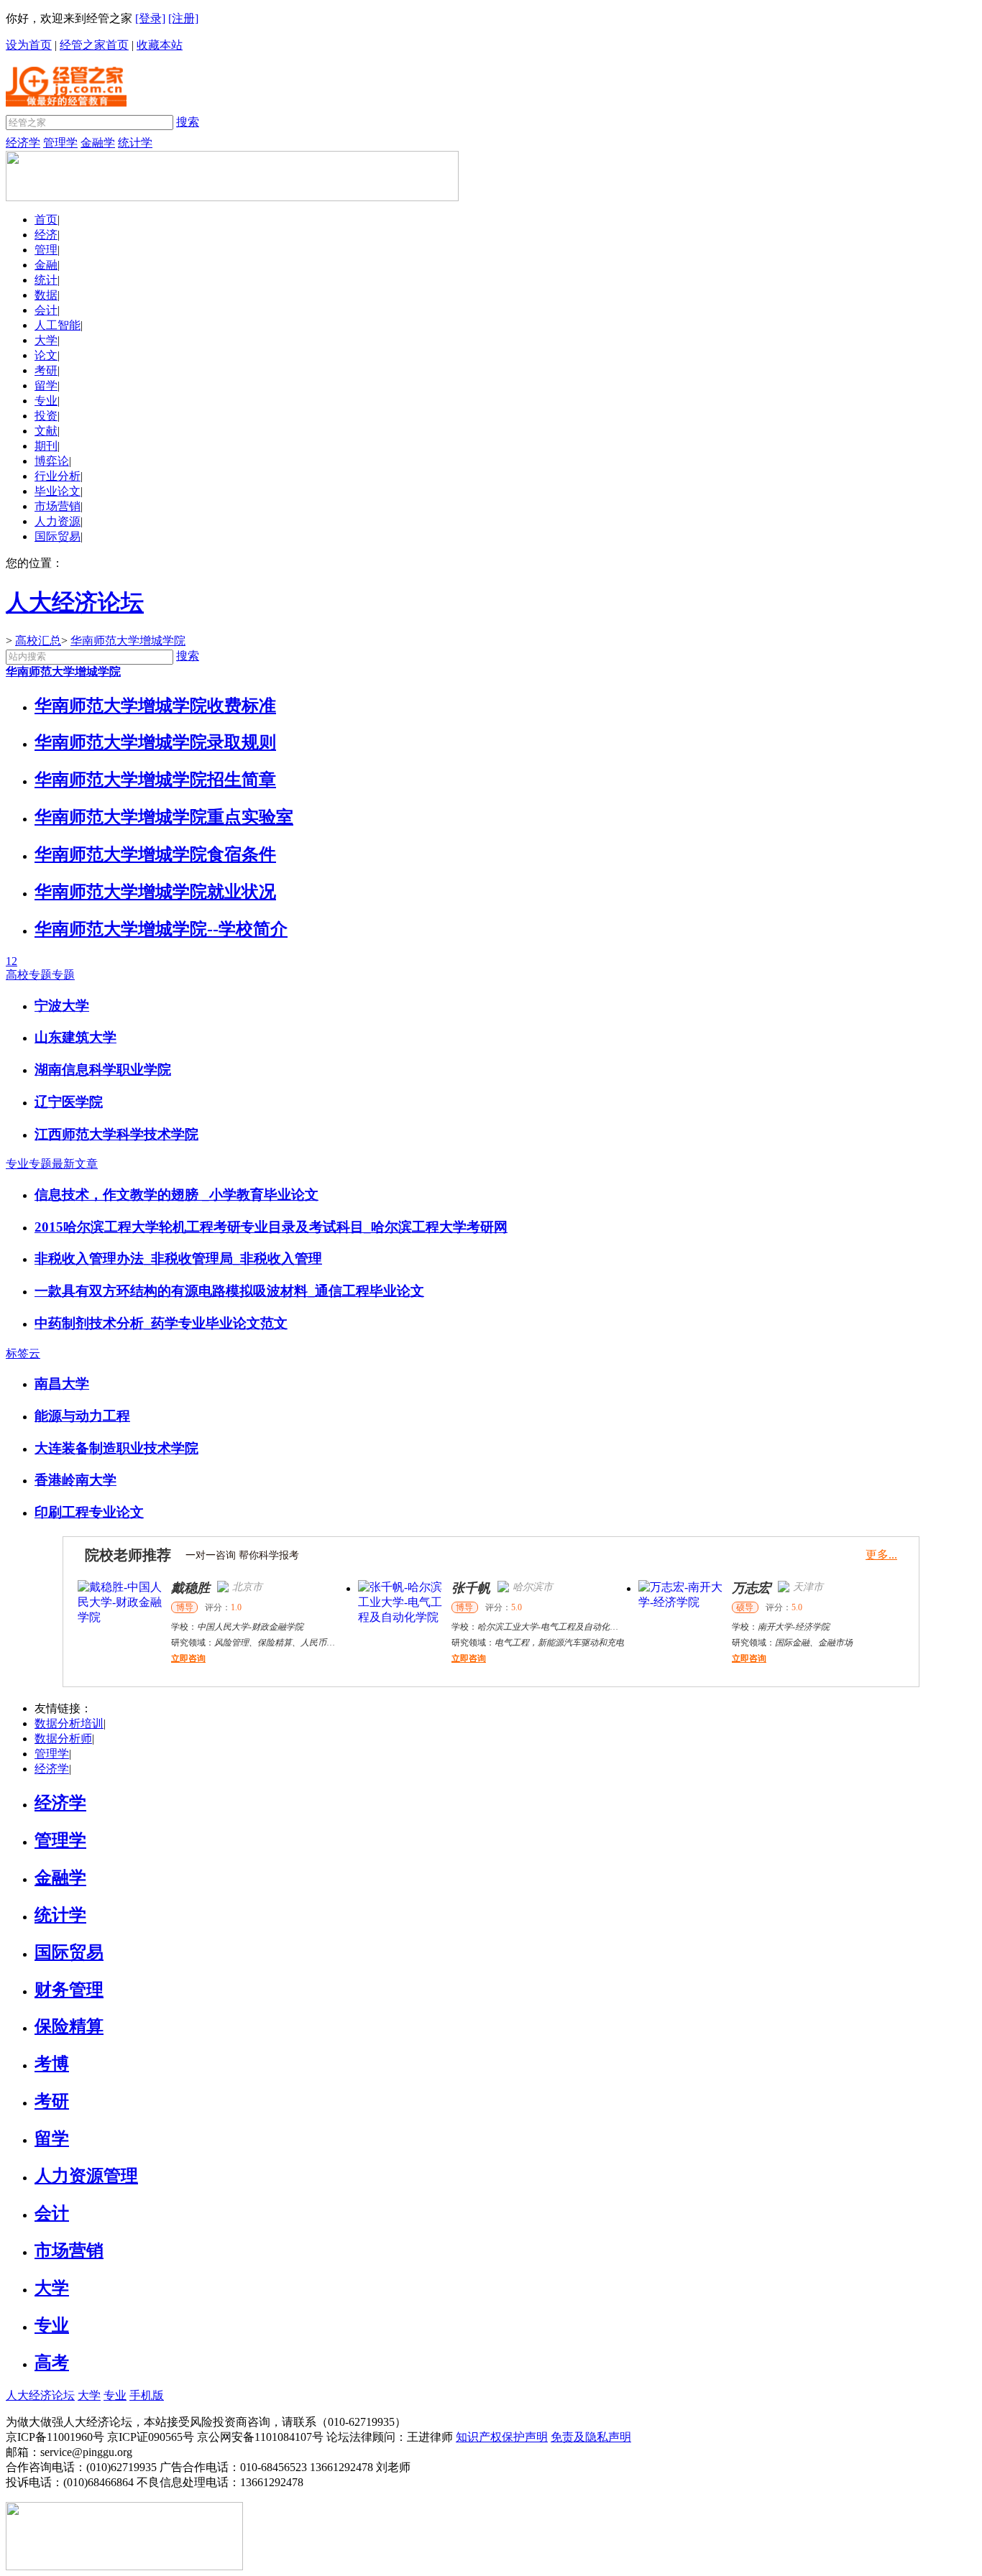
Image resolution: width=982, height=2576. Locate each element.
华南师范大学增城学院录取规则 (155, 742)
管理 (46, 250)
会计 (46, 310)
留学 (46, 386)
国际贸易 (58, 536)
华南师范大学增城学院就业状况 (155, 892)
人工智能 (58, 325)
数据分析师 (63, 1739)
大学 (46, 340)
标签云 (23, 1353)
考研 (46, 370)
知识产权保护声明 (502, 2437)
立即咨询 (188, 1658)
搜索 (188, 122)
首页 (46, 220)
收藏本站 (160, 45)
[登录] (150, 18)
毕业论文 (58, 491)
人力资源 (58, 521)
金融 (46, 265)
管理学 (60, 143)
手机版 (147, 2395)
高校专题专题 (40, 975)
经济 (46, 235)
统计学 (135, 143)
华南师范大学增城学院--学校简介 (161, 929)
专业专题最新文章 (52, 1164)
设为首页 (29, 45)
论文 (46, 355)
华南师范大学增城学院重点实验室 (164, 817)
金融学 (98, 143)
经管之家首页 (94, 45)
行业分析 (58, 476)
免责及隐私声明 (591, 2437)
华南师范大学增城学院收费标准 (155, 706)
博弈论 (52, 461)
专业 (46, 401)
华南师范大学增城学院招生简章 (155, 780)
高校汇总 (38, 641)
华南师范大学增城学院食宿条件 (155, 854)
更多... (881, 1555)
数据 (46, 295)
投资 (46, 416)
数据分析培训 (69, 1723)
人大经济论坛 (40, 2395)
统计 (46, 280)
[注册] (183, 18)
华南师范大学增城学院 (128, 641)
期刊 (46, 446)
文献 (46, 431)
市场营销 (58, 506)
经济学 (23, 143)
